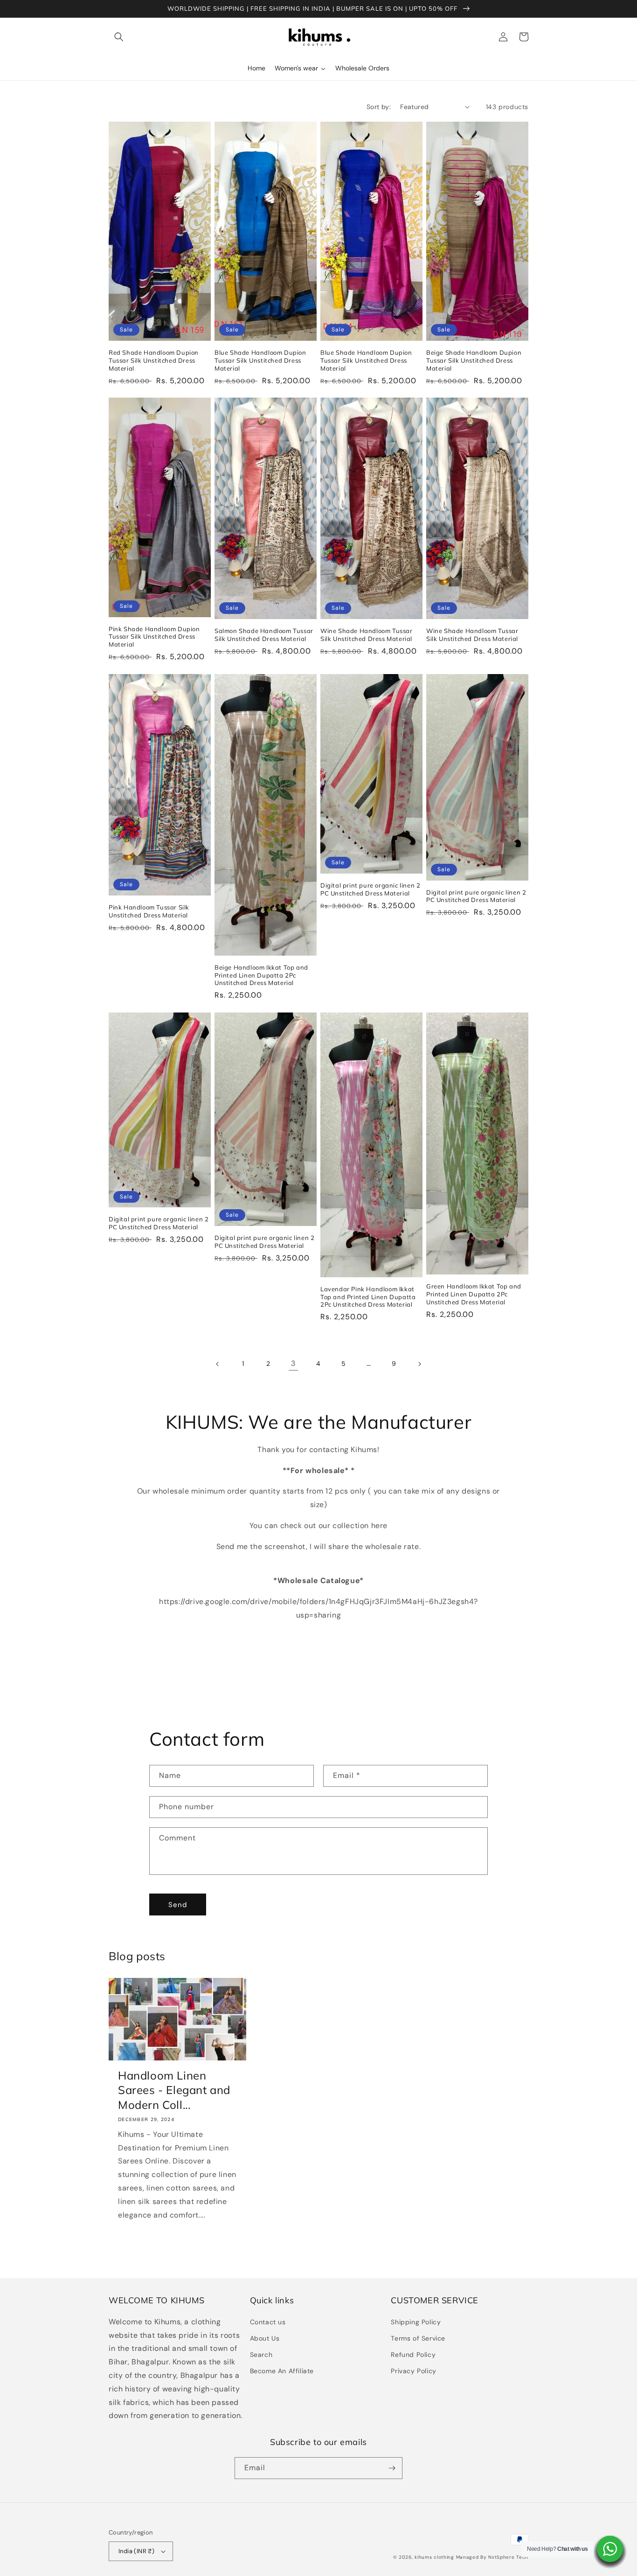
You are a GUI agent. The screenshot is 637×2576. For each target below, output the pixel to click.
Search (261, 2355)
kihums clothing (434, 2557)
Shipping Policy (416, 2322)
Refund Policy (413, 2355)
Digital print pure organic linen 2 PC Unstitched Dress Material (370, 889)
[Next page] (419, 1364)
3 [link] (293, 1363)
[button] (119, 37)
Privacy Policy (413, 2371)
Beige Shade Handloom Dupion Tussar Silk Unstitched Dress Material (474, 360)
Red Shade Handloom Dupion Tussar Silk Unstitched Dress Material (154, 360)
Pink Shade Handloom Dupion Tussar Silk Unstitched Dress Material (154, 637)
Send (178, 1905)
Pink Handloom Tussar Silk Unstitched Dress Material (149, 911)
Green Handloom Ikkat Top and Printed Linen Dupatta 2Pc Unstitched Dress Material (474, 1294)
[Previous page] (218, 1364)
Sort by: (379, 107)
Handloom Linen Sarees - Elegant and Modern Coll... (174, 2090)
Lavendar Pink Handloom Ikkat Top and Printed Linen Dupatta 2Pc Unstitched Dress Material (368, 1297)
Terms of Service (418, 2338)
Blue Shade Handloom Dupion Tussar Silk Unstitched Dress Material (260, 360)
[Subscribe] (392, 2468)
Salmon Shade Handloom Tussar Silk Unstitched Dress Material (264, 635)
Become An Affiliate (282, 2371)
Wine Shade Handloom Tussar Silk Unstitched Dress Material (367, 635)
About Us (265, 2338)
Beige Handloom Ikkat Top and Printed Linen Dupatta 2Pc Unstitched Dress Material (261, 975)
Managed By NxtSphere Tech (492, 2557)
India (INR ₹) (136, 2551)
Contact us (268, 2322)
